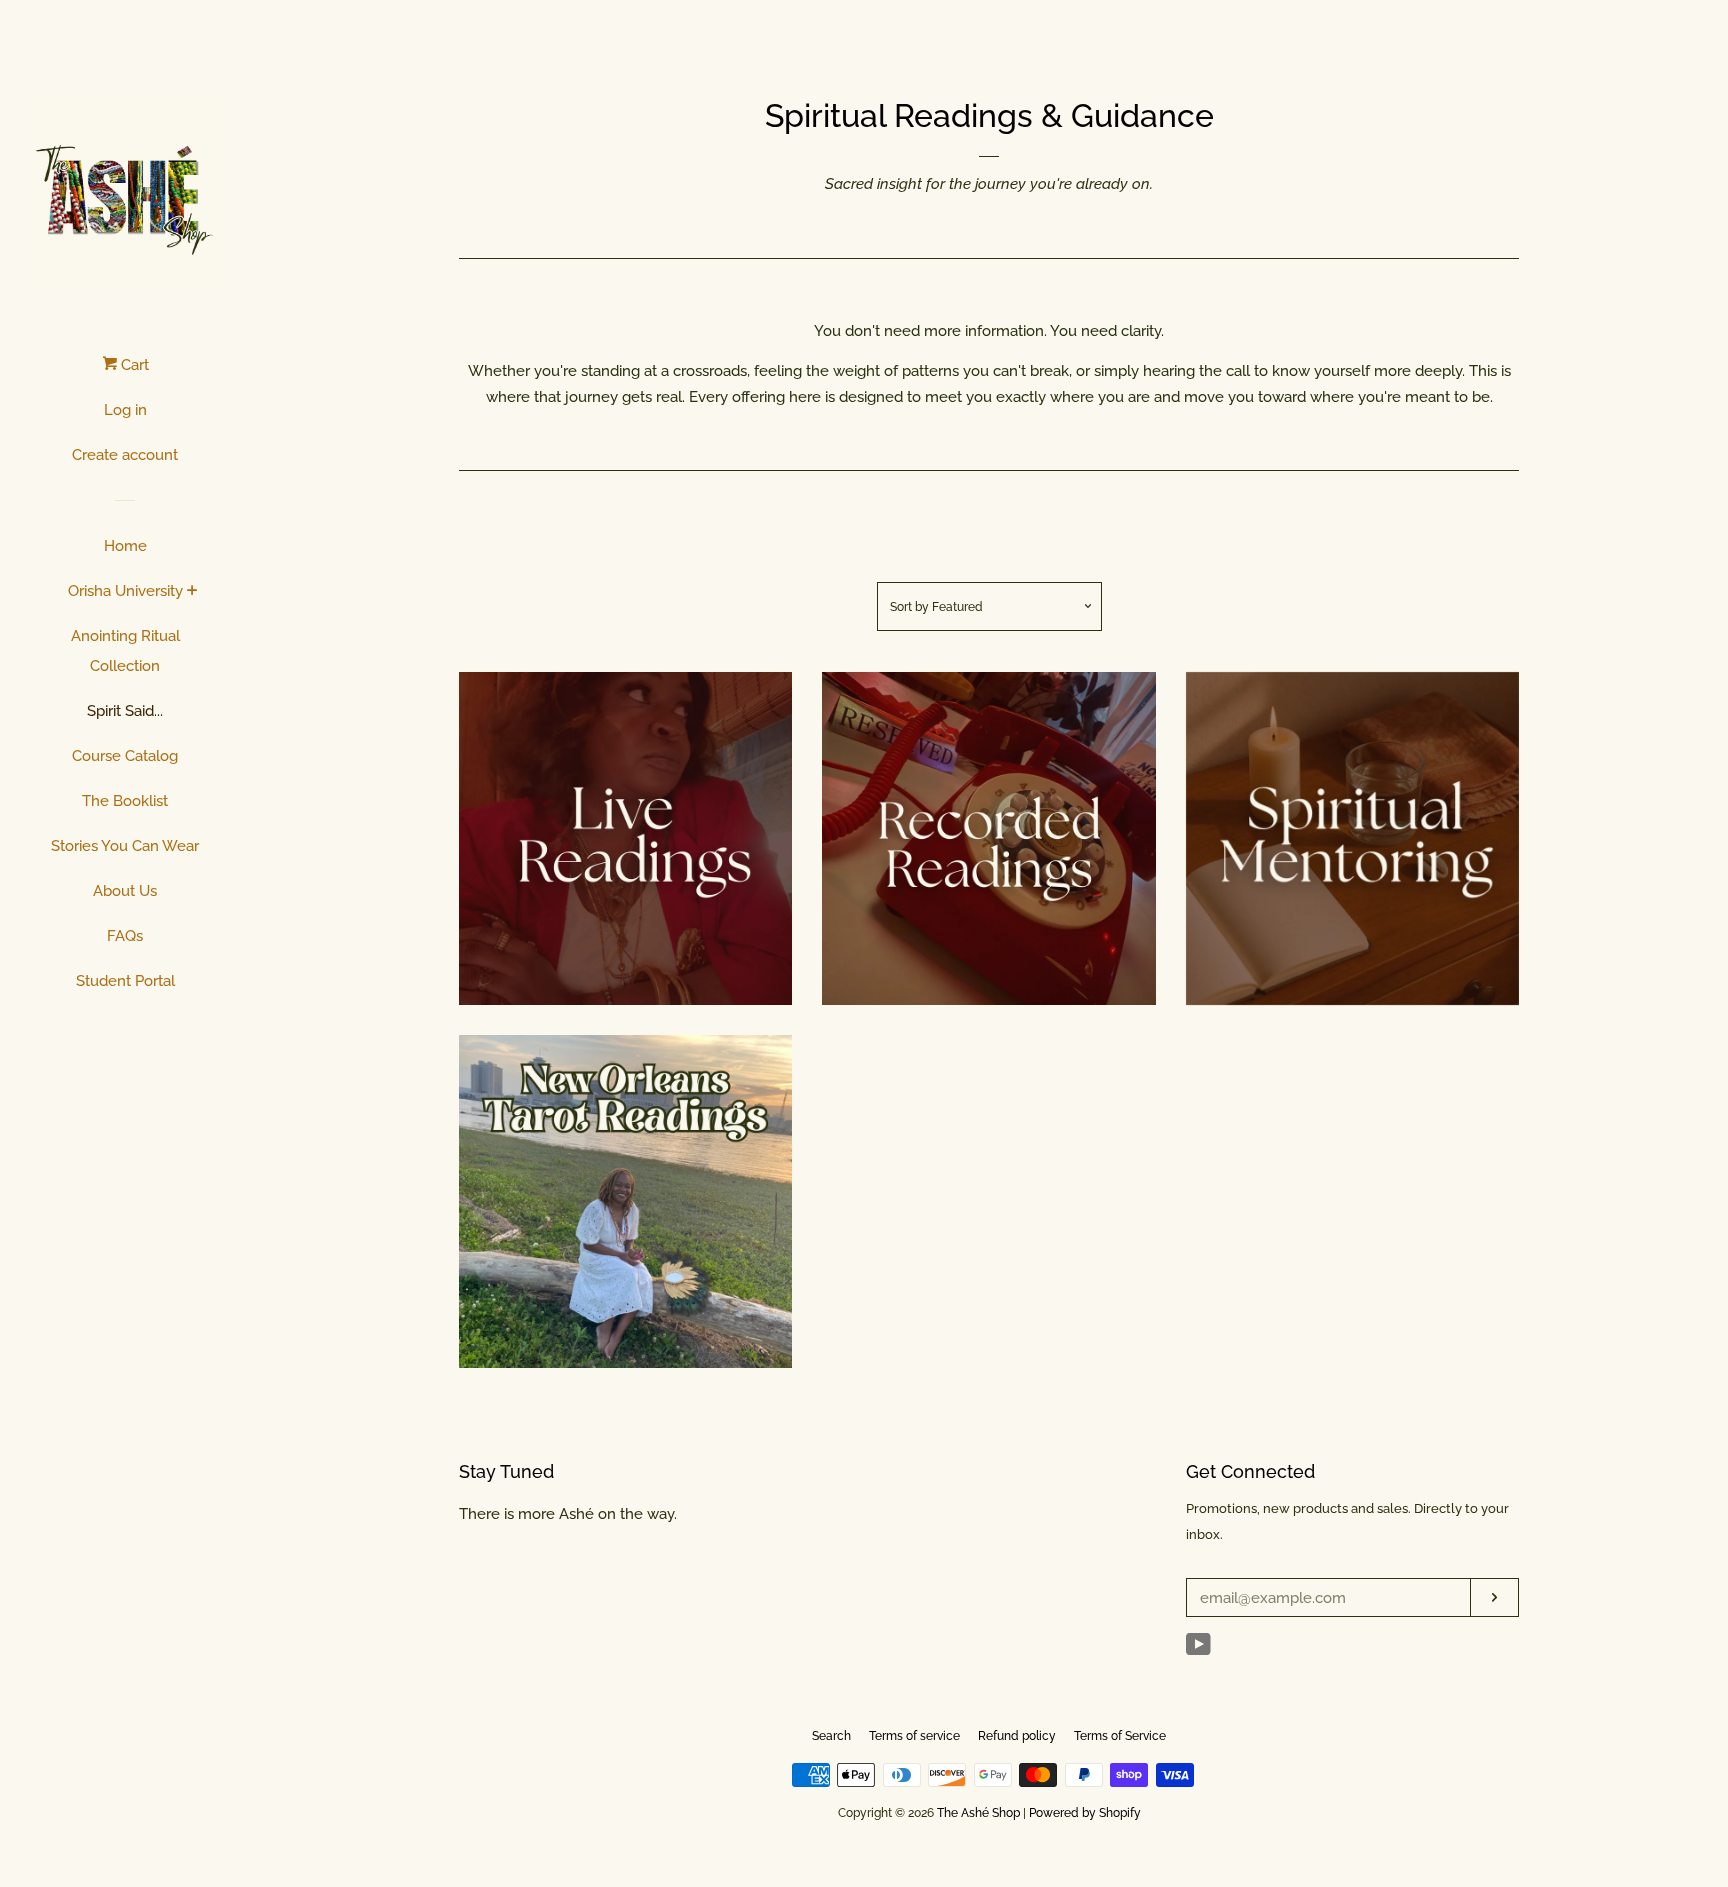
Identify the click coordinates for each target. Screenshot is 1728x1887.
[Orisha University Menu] (192, 592)
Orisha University (125, 591)
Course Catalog (125, 756)
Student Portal (125, 981)
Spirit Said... (125, 711)
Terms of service (914, 1736)
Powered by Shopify (1085, 1813)
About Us (125, 891)
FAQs (125, 936)
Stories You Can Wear (125, 846)
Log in (125, 410)
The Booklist (125, 801)
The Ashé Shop (978, 1813)
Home (125, 546)
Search (831, 1736)
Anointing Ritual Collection (125, 651)
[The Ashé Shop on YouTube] (1198, 1649)
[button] (588, 836)
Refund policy (1017, 1736)
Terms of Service (1120, 1736)
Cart (133, 365)
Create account (125, 455)
